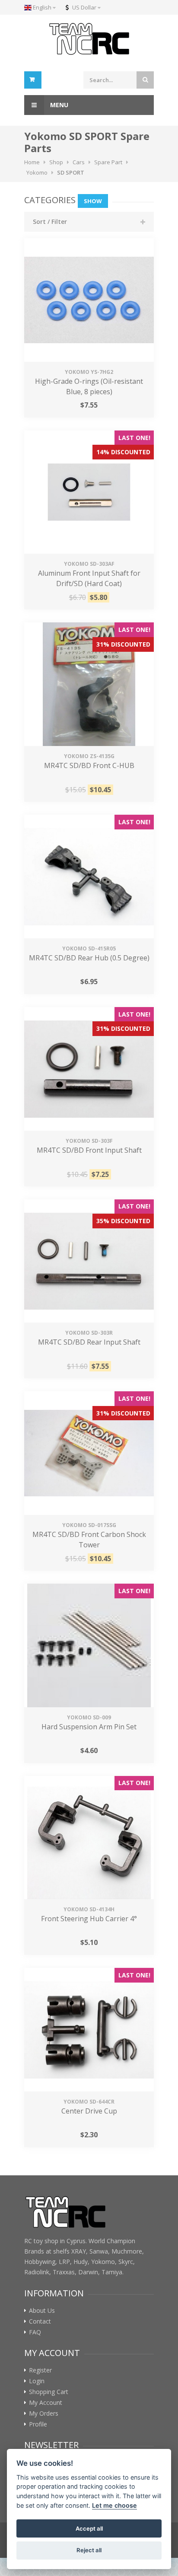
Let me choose (114, 2505)
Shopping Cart (49, 2392)
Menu (58, 105)
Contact (40, 2321)
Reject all (89, 2550)
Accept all (89, 2528)
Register (40, 2370)
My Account (46, 2403)
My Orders (44, 2413)
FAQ (35, 2332)
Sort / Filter (50, 222)
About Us (42, 2311)
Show (93, 201)
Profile (38, 2424)
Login (37, 2381)
